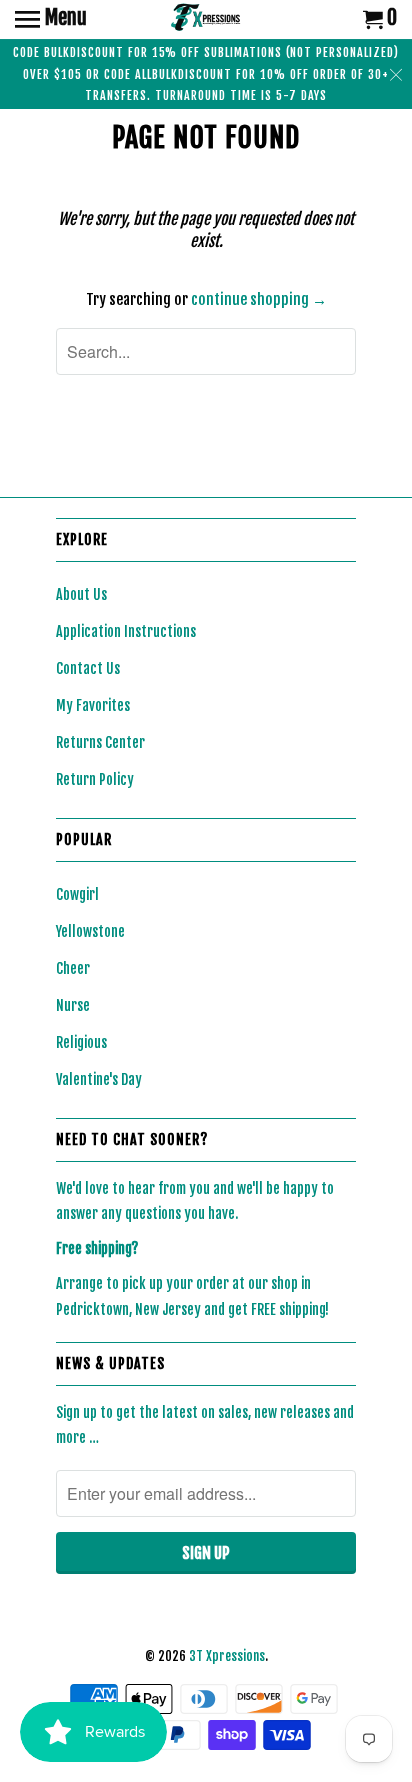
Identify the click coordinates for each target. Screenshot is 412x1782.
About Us (81, 594)
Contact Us (88, 668)
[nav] (51, 20)
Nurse (73, 1005)
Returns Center (100, 742)
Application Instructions (126, 631)
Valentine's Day (99, 1079)
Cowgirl (77, 894)
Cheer (73, 968)
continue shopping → (259, 299)
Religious (81, 1042)
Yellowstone (90, 931)
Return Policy (95, 779)
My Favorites (93, 705)
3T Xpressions (227, 1656)
